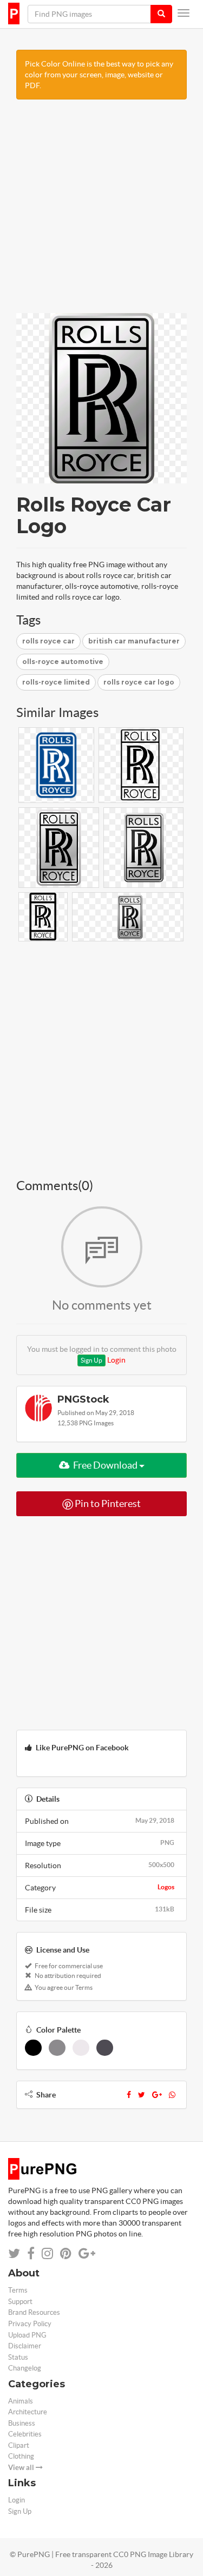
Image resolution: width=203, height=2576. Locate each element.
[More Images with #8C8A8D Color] (57, 2048)
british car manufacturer (134, 641)
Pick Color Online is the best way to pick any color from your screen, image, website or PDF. (99, 75)
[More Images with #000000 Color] (33, 2048)
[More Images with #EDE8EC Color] (81, 2048)
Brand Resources (34, 2312)
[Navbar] (184, 13)
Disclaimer (25, 2346)
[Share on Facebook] (31, 2253)
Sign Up (91, 1360)
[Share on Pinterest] (66, 2253)
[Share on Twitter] (14, 2253)
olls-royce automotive (63, 662)
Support (20, 2302)
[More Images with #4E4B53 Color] (105, 2048)
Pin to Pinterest (107, 1503)
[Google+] (157, 2095)
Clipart (19, 2445)
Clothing (21, 2456)
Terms (18, 2290)
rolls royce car (48, 641)
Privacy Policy (30, 2324)
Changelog (25, 2368)
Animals (21, 2401)
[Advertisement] (101, 212)
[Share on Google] (87, 2253)
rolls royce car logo (139, 682)
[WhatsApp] (172, 2095)
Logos (166, 1887)
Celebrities (25, 2434)
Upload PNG (27, 2335)
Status (18, 2357)
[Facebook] (129, 2095)
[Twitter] (142, 2095)
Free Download (105, 1465)
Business (22, 2423)
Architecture (28, 2412)
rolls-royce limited (56, 682)
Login (116, 1360)
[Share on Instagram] (47, 2253)
